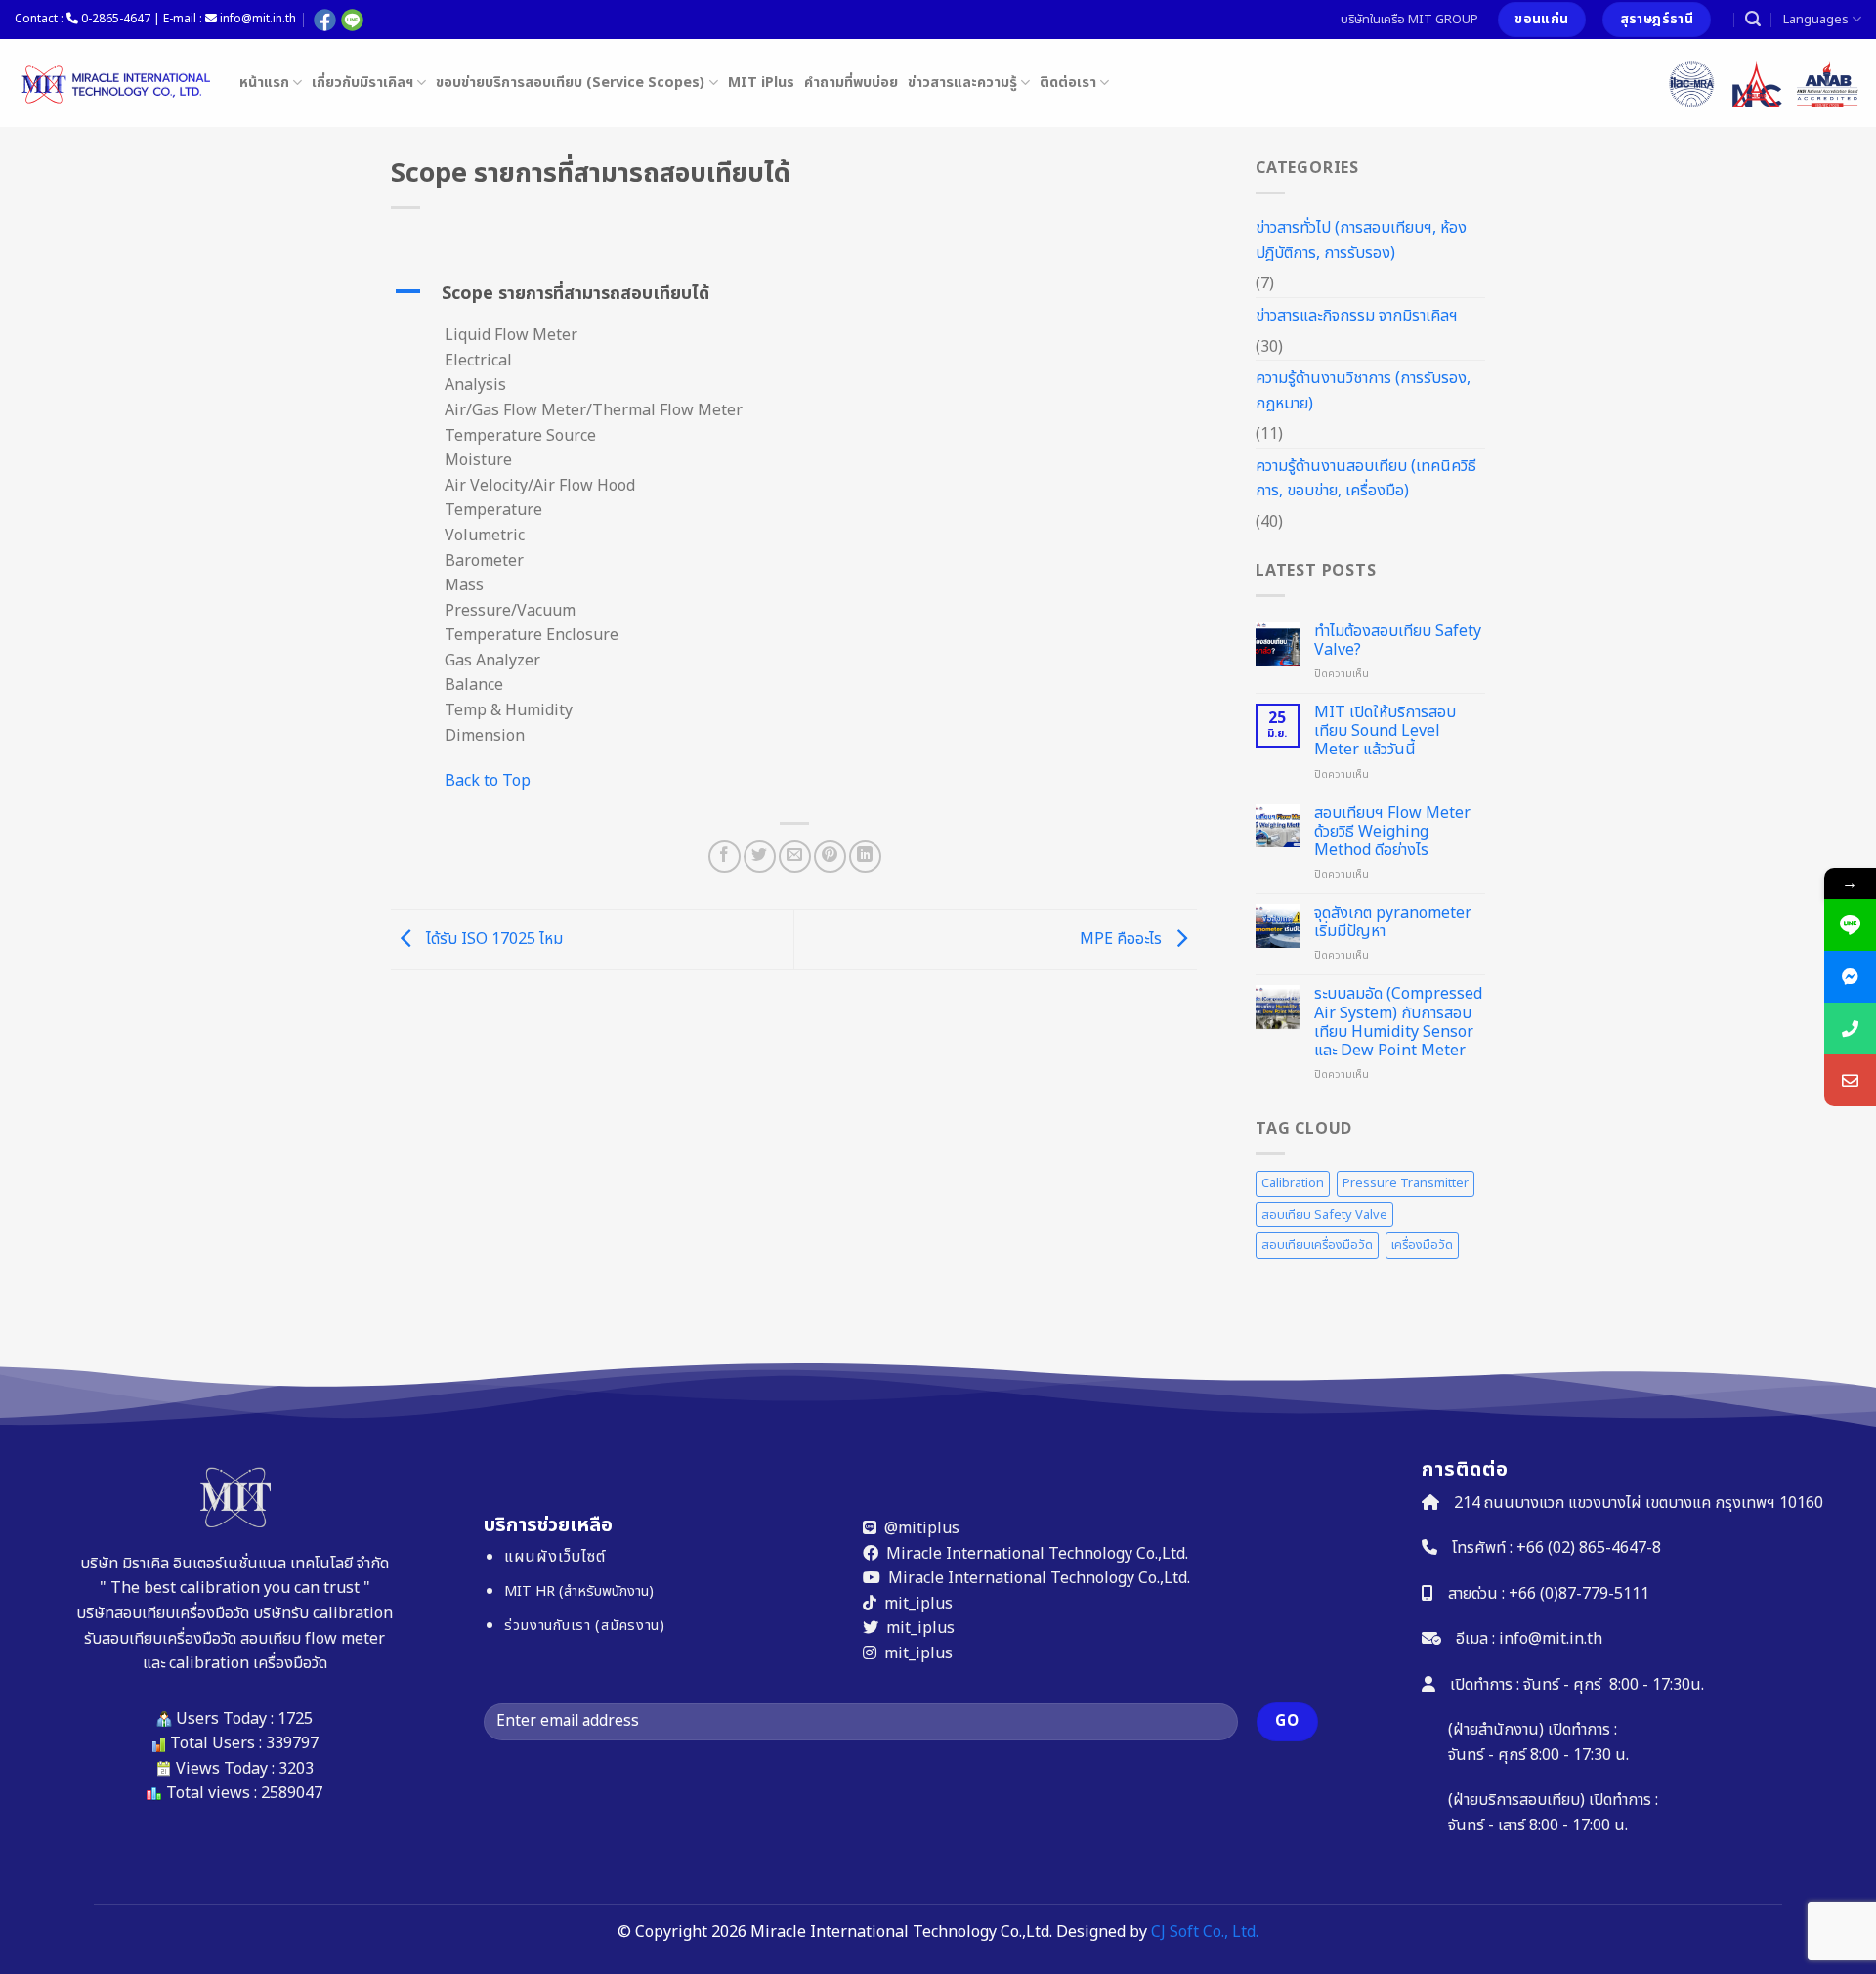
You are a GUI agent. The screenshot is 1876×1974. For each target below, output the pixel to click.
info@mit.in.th (1551, 1639)
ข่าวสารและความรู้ (962, 83)
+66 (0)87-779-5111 (1579, 1593)
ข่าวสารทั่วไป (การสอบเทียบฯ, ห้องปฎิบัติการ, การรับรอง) (1361, 240)
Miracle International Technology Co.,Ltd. (1037, 1553)
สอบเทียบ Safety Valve (1324, 1215)
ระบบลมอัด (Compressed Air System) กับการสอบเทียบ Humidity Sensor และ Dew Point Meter (1398, 1023)
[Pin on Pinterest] (830, 857)
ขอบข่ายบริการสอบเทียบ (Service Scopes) (570, 83)
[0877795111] (1850, 1029)
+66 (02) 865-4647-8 (1589, 1548)
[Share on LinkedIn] (865, 857)
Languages (1816, 20)
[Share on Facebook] (725, 857)
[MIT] (112, 83)
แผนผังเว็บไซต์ (555, 1557)
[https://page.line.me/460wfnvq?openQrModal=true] (1850, 925)
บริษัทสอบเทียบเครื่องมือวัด (163, 1613)
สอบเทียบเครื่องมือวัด (1317, 1245)
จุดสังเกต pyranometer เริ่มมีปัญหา (1393, 923)
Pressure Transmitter (1406, 1183)
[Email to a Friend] (795, 857)
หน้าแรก (264, 83)
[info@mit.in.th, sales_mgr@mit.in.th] (1850, 1080)
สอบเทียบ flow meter (313, 1638)
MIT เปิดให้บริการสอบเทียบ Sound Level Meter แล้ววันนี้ (1385, 732)
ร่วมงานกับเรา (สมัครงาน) (585, 1626)
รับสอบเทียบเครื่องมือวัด (160, 1638)
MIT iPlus (761, 83)
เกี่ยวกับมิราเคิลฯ (362, 83)
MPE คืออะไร (1123, 939)
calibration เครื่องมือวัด (248, 1663)
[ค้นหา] (1753, 19)
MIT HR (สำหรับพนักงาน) (579, 1591)
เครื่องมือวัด (1422, 1245)
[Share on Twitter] (760, 857)
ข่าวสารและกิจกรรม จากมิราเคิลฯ (1357, 316)
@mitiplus (922, 1528)
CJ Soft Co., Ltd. (1205, 1932)
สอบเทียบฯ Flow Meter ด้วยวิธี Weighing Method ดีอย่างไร (1392, 833)
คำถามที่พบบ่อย (851, 83)
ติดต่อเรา (1068, 83)
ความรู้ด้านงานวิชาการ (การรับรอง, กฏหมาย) (1363, 391)
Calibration (1293, 1183)
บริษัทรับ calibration (323, 1613)
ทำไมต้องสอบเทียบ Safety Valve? (1398, 641)
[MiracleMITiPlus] (1850, 977)
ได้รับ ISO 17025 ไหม (492, 939)
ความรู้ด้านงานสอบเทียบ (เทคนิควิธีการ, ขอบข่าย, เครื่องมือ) (1366, 479)
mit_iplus (918, 1603)
